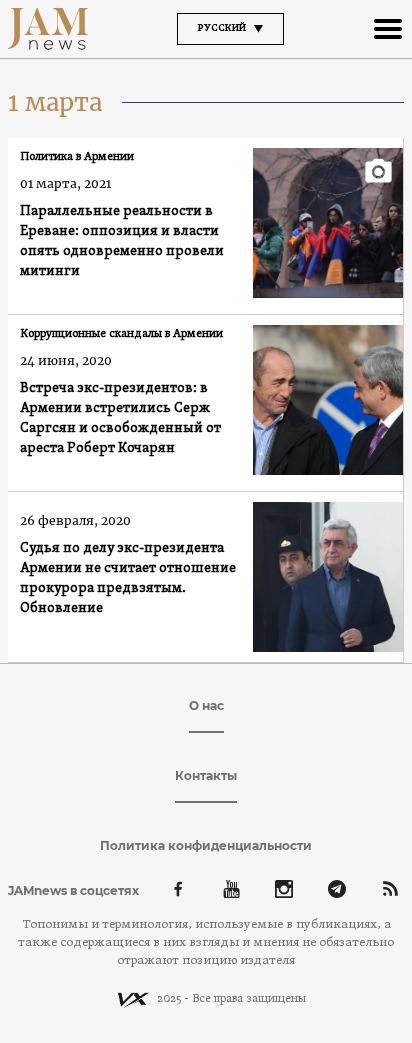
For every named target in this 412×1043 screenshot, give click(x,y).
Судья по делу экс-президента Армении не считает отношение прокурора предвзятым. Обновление (128, 578)
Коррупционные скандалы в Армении (121, 334)
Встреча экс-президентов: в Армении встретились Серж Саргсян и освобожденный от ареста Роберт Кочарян (120, 418)
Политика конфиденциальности (206, 845)
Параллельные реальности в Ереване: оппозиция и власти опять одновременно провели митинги (122, 241)
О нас (206, 705)
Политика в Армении (77, 157)
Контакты (206, 775)
